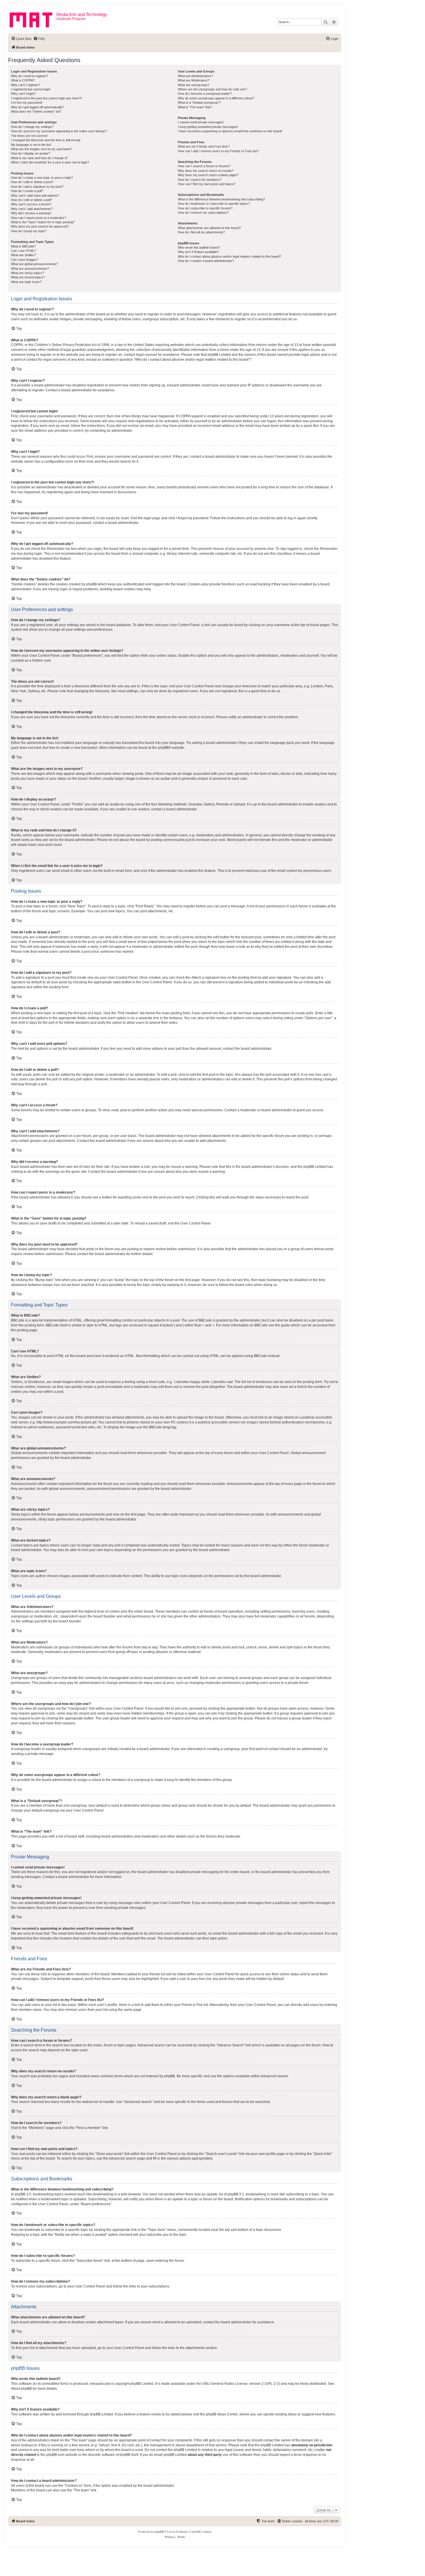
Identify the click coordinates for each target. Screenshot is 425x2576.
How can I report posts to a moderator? (39, 218)
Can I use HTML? (23, 251)
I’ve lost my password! (27, 103)
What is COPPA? (23, 80)
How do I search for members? (200, 180)
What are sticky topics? (27, 273)
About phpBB (21, 2389)
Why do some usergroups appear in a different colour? (216, 98)
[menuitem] (39, 39)
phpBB (163, 748)
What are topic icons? (26, 282)
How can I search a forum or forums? (204, 166)
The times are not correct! (29, 136)
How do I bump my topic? (29, 231)
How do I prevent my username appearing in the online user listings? (59, 131)
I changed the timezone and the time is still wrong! (46, 140)
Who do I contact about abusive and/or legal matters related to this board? (229, 256)
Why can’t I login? (23, 94)
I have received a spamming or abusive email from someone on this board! (230, 131)
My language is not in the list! (31, 145)
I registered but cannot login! (31, 89)
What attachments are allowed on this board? (209, 228)
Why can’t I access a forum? (31, 204)
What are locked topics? (28, 277)
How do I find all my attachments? (201, 232)
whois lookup (21, 2445)
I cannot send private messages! (201, 122)
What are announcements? (30, 269)
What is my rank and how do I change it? (39, 158)
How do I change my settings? (32, 127)
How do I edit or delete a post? (32, 182)
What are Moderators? (194, 80)
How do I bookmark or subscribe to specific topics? (214, 204)
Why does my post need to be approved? (40, 226)
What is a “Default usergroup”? (199, 103)
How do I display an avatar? (31, 153)
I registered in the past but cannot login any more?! (46, 98)
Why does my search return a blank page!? (208, 175)
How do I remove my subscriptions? (203, 213)
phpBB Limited (142, 2384)
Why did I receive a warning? (31, 213)
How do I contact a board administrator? (206, 261)
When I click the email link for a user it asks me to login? (50, 162)
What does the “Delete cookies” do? (36, 111)
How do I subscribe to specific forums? (205, 208)
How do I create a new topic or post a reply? (42, 178)
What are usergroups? (194, 85)
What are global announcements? (34, 264)
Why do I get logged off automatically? (37, 107)
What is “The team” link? (195, 107)
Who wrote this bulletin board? (199, 247)
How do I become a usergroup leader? (205, 94)
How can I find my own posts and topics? (207, 184)
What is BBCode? (23, 246)
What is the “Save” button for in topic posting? (43, 222)
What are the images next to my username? (42, 149)
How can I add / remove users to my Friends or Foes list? (218, 151)
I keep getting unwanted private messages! (208, 127)
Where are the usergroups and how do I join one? (212, 89)
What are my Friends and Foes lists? (204, 146)
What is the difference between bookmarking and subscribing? (221, 199)
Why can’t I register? (25, 85)
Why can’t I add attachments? (32, 209)
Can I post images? (25, 260)
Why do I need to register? (29, 76)
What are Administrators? (195, 76)
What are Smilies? (24, 255)
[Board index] (33, 19)
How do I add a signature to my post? (37, 187)
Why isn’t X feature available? (198, 252)
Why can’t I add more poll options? (35, 196)
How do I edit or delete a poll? (32, 200)
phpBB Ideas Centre (222, 2414)
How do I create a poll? (27, 191)
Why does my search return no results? (206, 171)
